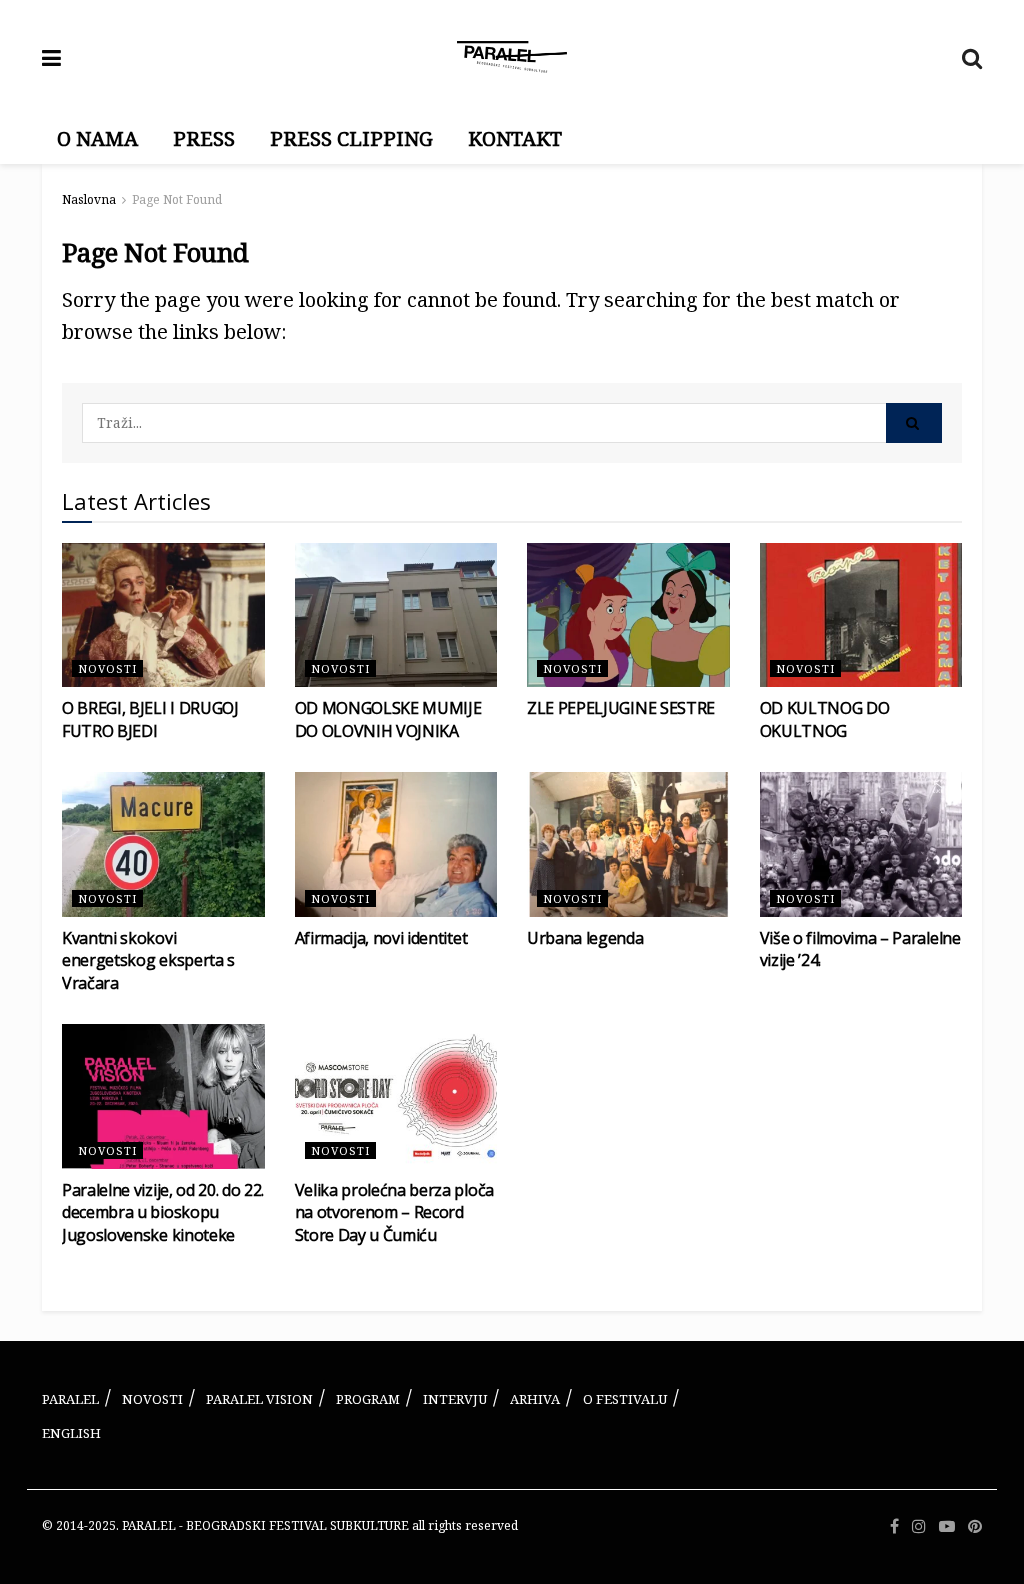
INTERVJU (455, 1399)
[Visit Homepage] (512, 57)
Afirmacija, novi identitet (381, 938)
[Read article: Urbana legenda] (628, 844)
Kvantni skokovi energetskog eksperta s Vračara (148, 960)
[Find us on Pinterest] (975, 1526)
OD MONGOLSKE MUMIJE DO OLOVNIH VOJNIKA (388, 719)
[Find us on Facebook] (894, 1526)
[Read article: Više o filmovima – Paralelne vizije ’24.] (861, 844)
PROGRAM (368, 1399)
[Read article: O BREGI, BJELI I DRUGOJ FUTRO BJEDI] (163, 615)
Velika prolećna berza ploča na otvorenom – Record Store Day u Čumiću (394, 1212)
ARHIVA (535, 1399)
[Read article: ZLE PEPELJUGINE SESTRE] (628, 615)
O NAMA (97, 138)
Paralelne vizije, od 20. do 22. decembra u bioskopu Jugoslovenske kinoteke (163, 1212)
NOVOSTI (152, 1399)
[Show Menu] (51, 57)
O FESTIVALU (625, 1399)
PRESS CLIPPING (351, 138)
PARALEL (70, 1399)
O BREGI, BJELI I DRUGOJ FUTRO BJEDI (150, 719)
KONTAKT (515, 138)
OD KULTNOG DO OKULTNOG (825, 719)
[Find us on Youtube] (947, 1526)
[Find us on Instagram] (919, 1526)
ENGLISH (71, 1433)
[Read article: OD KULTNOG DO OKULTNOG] (861, 615)
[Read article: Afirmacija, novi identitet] (396, 844)
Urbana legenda (585, 938)
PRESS (204, 138)
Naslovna (89, 199)
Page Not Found (177, 199)
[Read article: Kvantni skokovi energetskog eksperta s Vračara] (163, 844)
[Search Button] (972, 57)
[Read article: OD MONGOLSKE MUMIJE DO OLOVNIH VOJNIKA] (396, 615)
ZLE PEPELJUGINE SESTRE (621, 708)
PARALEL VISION (259, 1399)
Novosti (107, 668)
